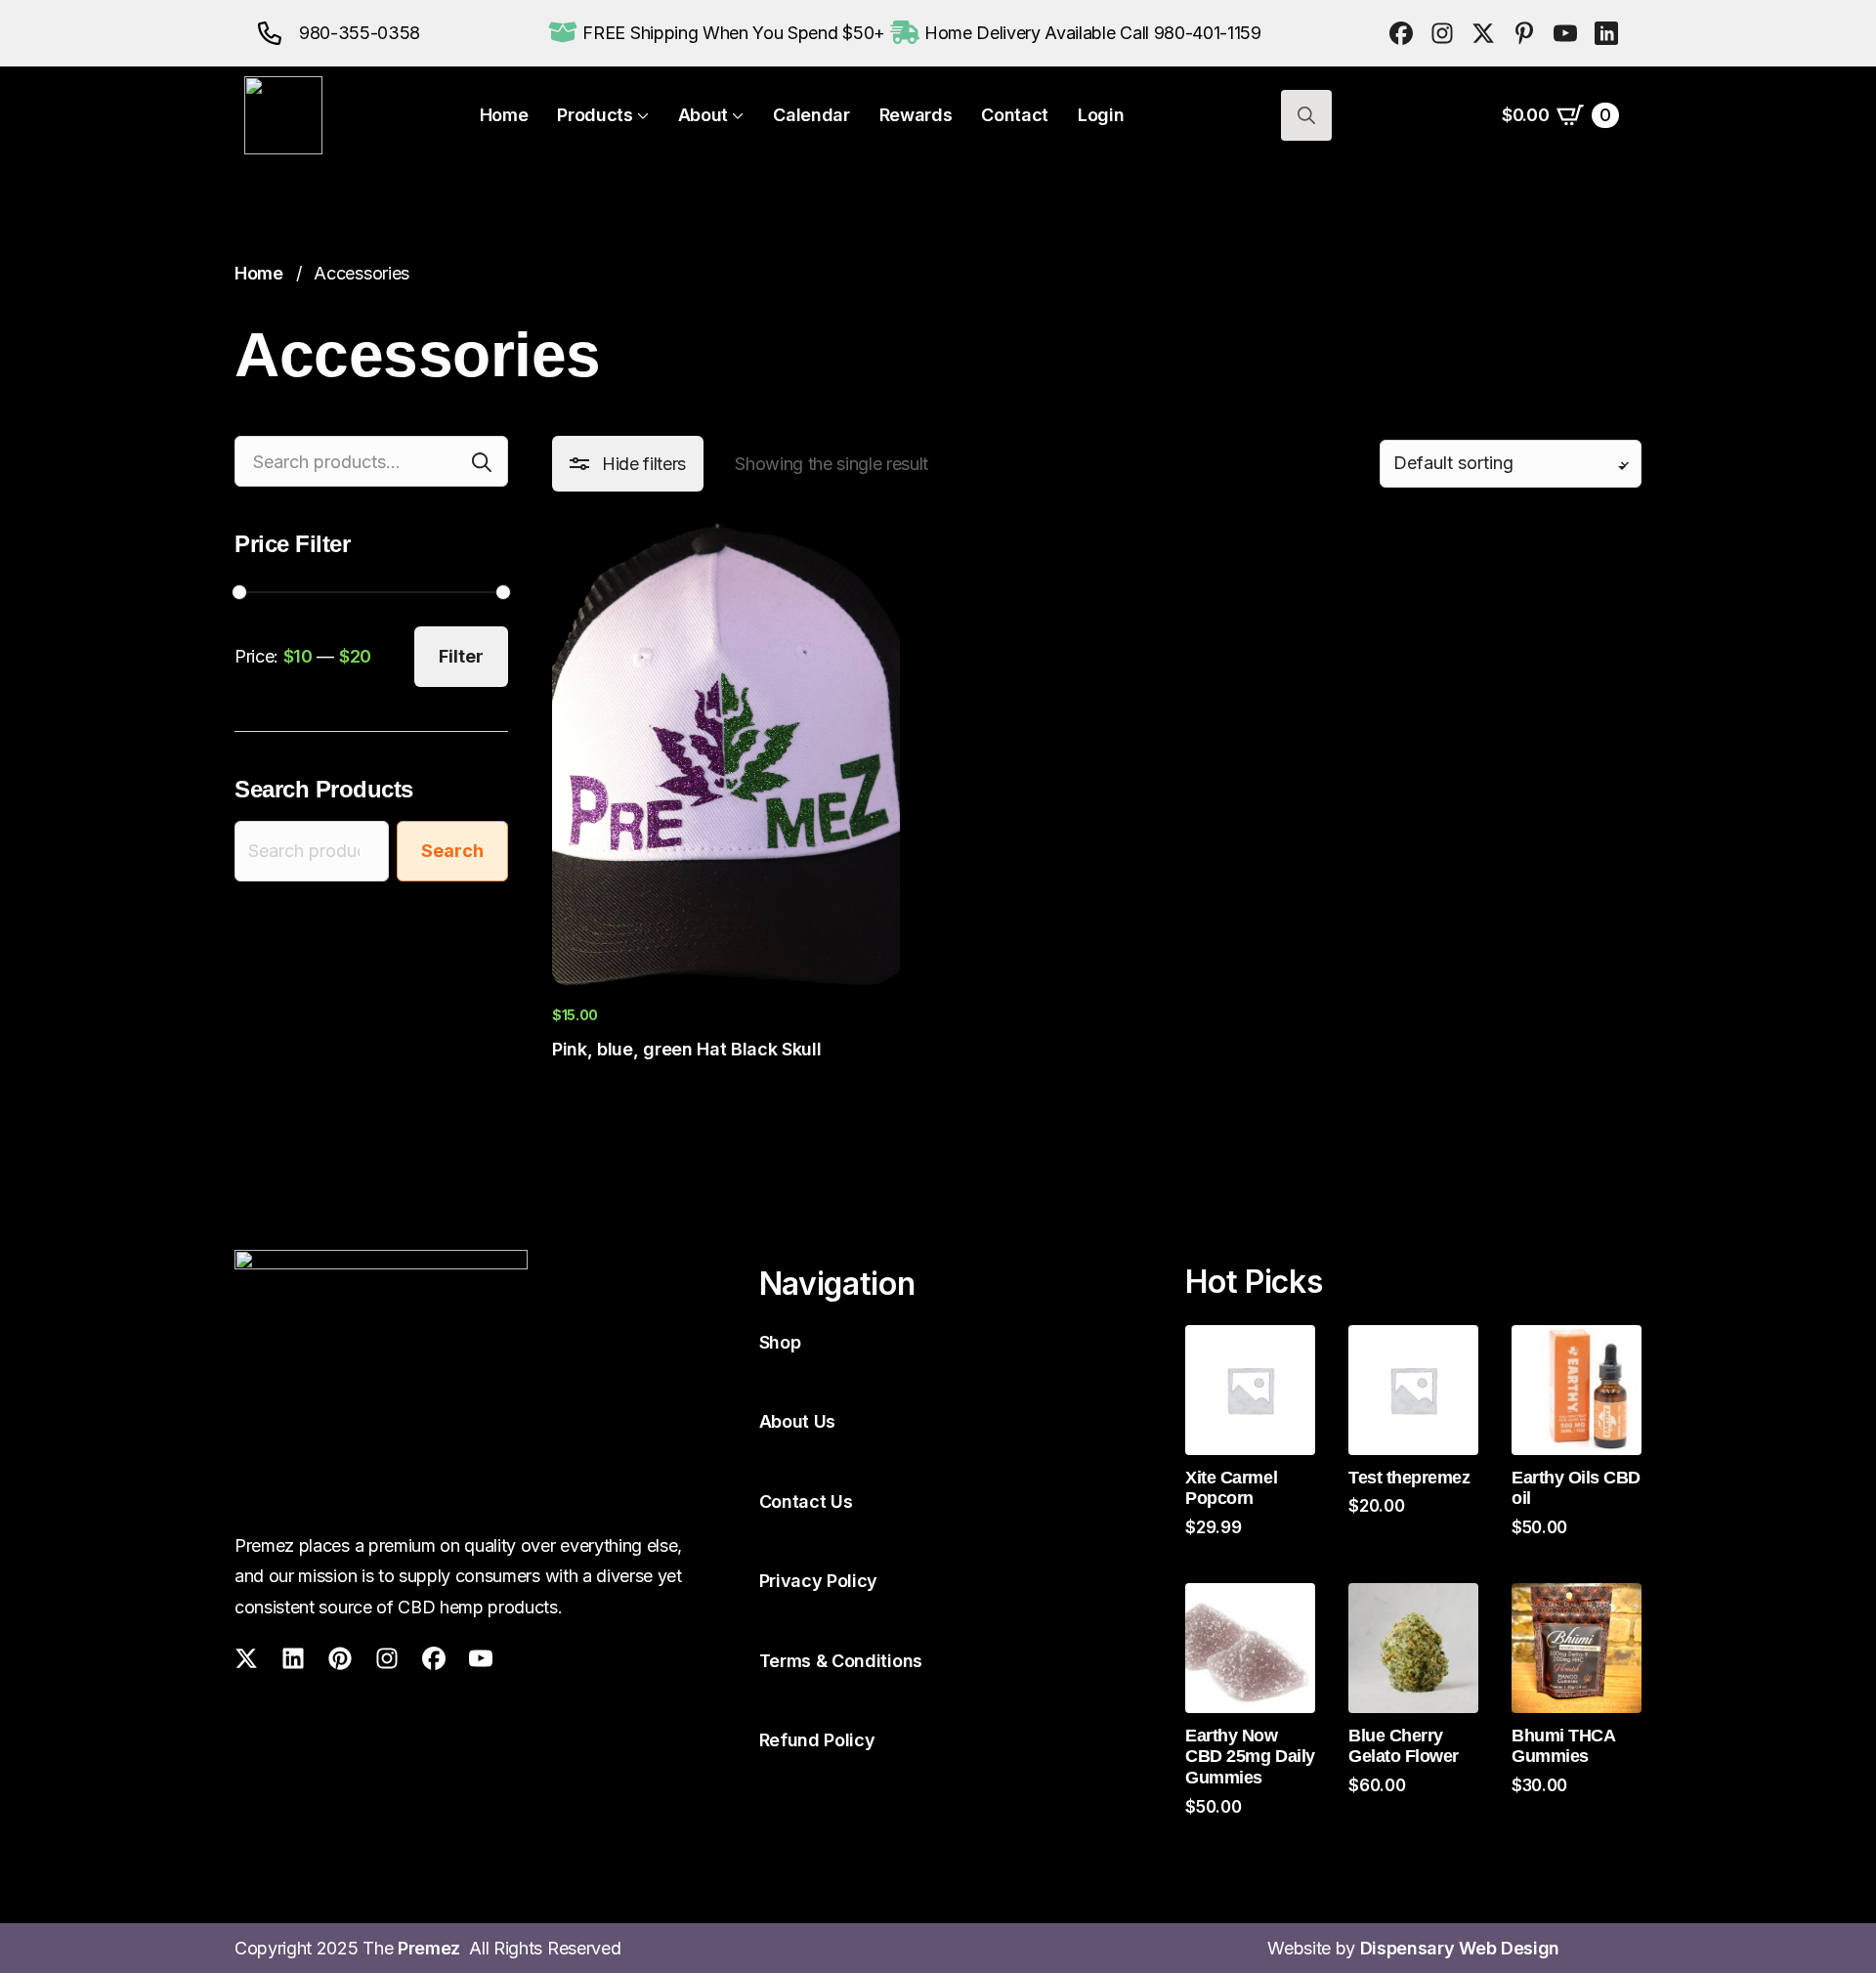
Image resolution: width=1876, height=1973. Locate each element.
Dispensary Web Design (1460, 1948)
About (703, 115)
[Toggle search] (1306, 115)
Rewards (916, 115)
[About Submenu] (736, 115)
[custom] (1401, 33)
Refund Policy (817, 1740)
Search (452, 851)
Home (504, 115)
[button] (628, 464)
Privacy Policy (819, 1581)
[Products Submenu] (641, 115)
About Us (797, 1421)
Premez (433, 1948)
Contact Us (806, 1501)
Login (1101, 115)
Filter (461, 656)
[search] (482, 462)
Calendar (811, 115)
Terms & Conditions (841, 1661)
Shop (780, 1342)
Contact (1015, 115)
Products (595, 115)
